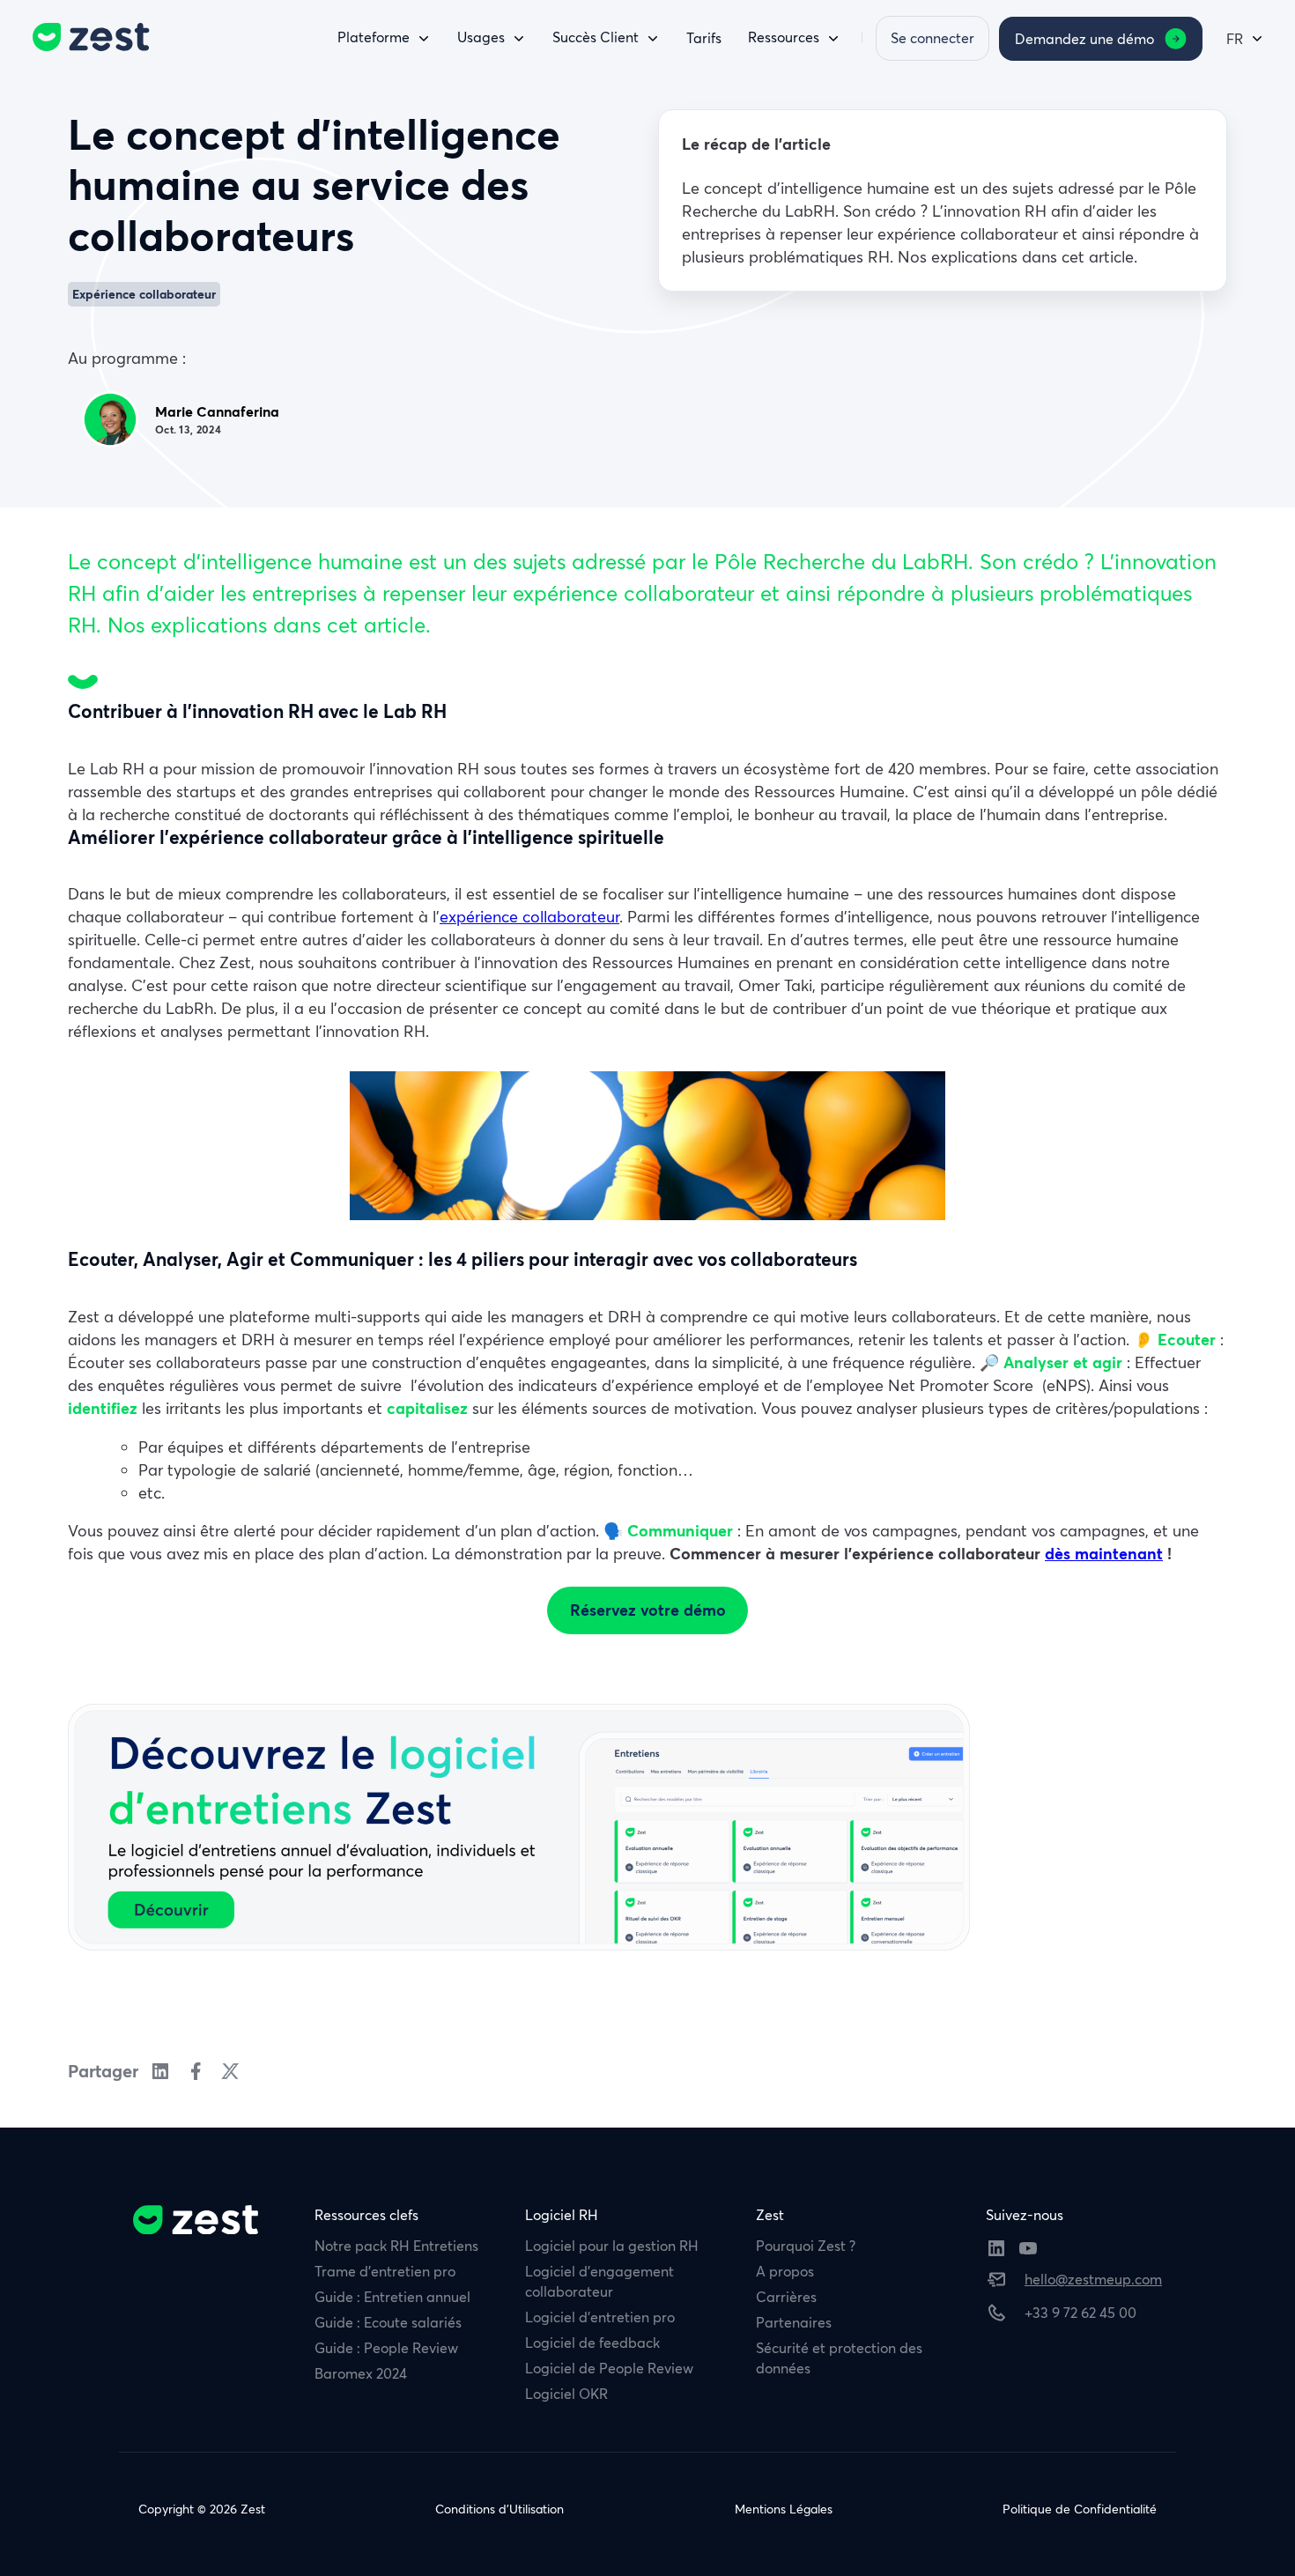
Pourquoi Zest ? (806, 2246)
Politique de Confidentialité (1080, 2509)
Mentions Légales (784, 2509)
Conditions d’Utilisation (499, 2509)
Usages (481, 37)
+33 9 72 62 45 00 (1080, 2313)
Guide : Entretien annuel (392, 2297)
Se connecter (932, 38)
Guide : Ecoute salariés (388, 2322)
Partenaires (794, 2322)
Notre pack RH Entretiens (396, 2246)
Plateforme (374, 37)
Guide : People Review (386, 2348)
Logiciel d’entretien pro (600, 2317)
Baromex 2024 (361, 2373)
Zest (770, 2215)
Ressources (784, 37)
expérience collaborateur (529, 917)
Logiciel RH (562, 2215)
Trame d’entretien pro (385, 2271)
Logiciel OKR (566, 2394)
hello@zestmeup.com (1093, 2279)
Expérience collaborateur (144, 294)
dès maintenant (1104, 1554)
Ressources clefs (366, 2215)
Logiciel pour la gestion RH (612, 2246)
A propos (785, 2271)
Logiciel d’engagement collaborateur (599, 2281)
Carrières (786, 2297)
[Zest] (86, 37)
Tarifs (704, 38)
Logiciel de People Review (609, 2368)
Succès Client (596, 37)
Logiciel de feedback (592, 2343)
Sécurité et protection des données (839, 2358)
